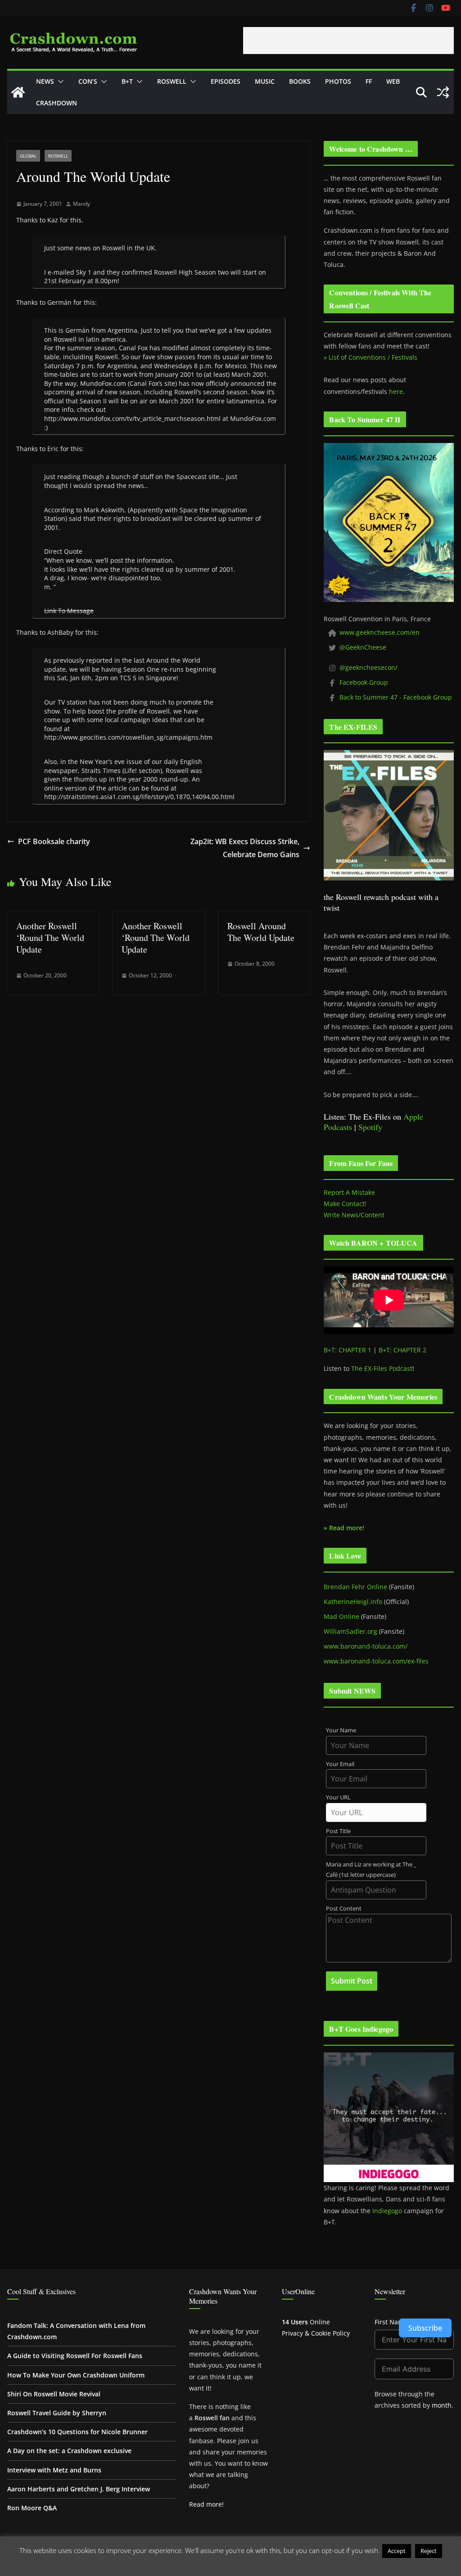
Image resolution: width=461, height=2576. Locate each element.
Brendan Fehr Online (355, 1587)
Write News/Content (354, 1215)
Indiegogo (387, 2211)
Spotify (370, 1127)
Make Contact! (345, 1204)
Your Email (340, 1764)
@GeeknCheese (363, 647)
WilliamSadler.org (350, 1631)
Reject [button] (429, 2551)
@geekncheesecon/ (368, 667)
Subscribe (425, 2328)
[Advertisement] (348, 41)
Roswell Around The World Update (261, 932)
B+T (127, 81)
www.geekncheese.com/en (380, 632)
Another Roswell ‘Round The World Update (50, 938)
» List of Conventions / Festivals (371, 357)
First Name (391, 2322)
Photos (338, 81)
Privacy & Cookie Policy (316, 2333)
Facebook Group (364, 682)
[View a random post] (443, 92)
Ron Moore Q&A (32, 2508)
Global (28, 156)
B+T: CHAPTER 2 (402, 1350)
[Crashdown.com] (18, 92)
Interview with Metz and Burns (54, 2470)
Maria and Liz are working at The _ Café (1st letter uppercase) (371, 1870)
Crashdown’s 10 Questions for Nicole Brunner (77, 2432)
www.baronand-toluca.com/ (366, 1646)
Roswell (172, 81)
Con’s (88, 81)
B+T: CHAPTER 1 (348, 1350)
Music (265, 81)
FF (369, 81)
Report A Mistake (349, 1192)
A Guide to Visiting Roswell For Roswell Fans (75, 2356)
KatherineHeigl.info (353, 1602)
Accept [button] (397, 2551)
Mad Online (341, 1616)
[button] (59, 81)
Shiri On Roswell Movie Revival (54, 2394)
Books (300, 81)
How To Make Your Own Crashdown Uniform (76, 2375)
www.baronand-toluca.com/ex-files (376, 1661)
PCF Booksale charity (54, 841)
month (442, 2405)
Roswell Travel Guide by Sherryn (57, 2413)
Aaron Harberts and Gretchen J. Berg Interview (79, 2489)
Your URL (338, 1797)
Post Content (344, 1909)
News (45, 81)
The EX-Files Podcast (382, 1368)
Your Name (341, 1730)
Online (306, 2322)
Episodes (226, 81)
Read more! (206, 2504)
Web (393, 81)
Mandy (81, 204)
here (396, 391)
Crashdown (56, 103)
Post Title (338, 1831)
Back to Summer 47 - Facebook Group (396, 697)
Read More (231, 2564)
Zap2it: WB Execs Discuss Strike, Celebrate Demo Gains (245, 848)
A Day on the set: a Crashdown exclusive (69, 2451)
